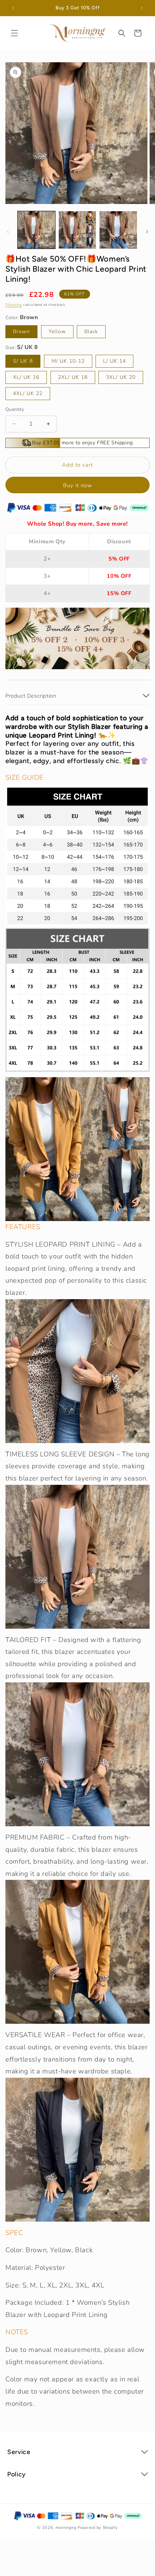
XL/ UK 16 (26, 377)
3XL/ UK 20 (121, 377)
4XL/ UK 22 (28, 393)
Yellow (57, 332)
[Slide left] (8, 232)
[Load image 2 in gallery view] (77, 230)
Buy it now (78, 485)
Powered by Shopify (98, 2528)
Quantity (15, 409)
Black (91, 332)
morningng (66, 2528)
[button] (14, 33)
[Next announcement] (142, 8)
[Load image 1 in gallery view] (36, 230)
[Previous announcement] (13, 8)
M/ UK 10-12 (68, 361)
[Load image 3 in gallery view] (118, 230)
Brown (21, 332)
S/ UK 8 (23, 361)
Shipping (14, 305)
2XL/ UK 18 (73, 377)
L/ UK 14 (114, 361)
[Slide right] (147, 232)
